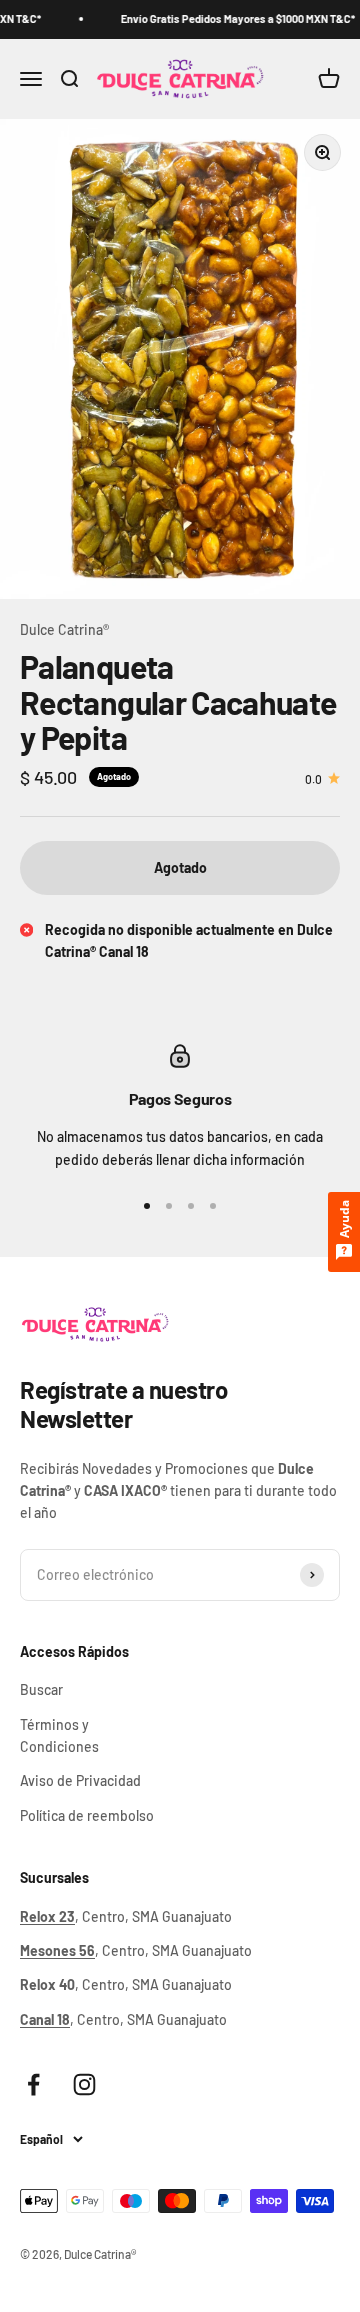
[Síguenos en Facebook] (33, 2084)
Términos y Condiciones (59, 1735)
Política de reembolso (87, 1815)
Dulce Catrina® (64, 629)
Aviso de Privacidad (80, 1780)
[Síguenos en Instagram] (84, 2084)
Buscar (41, 1689)
